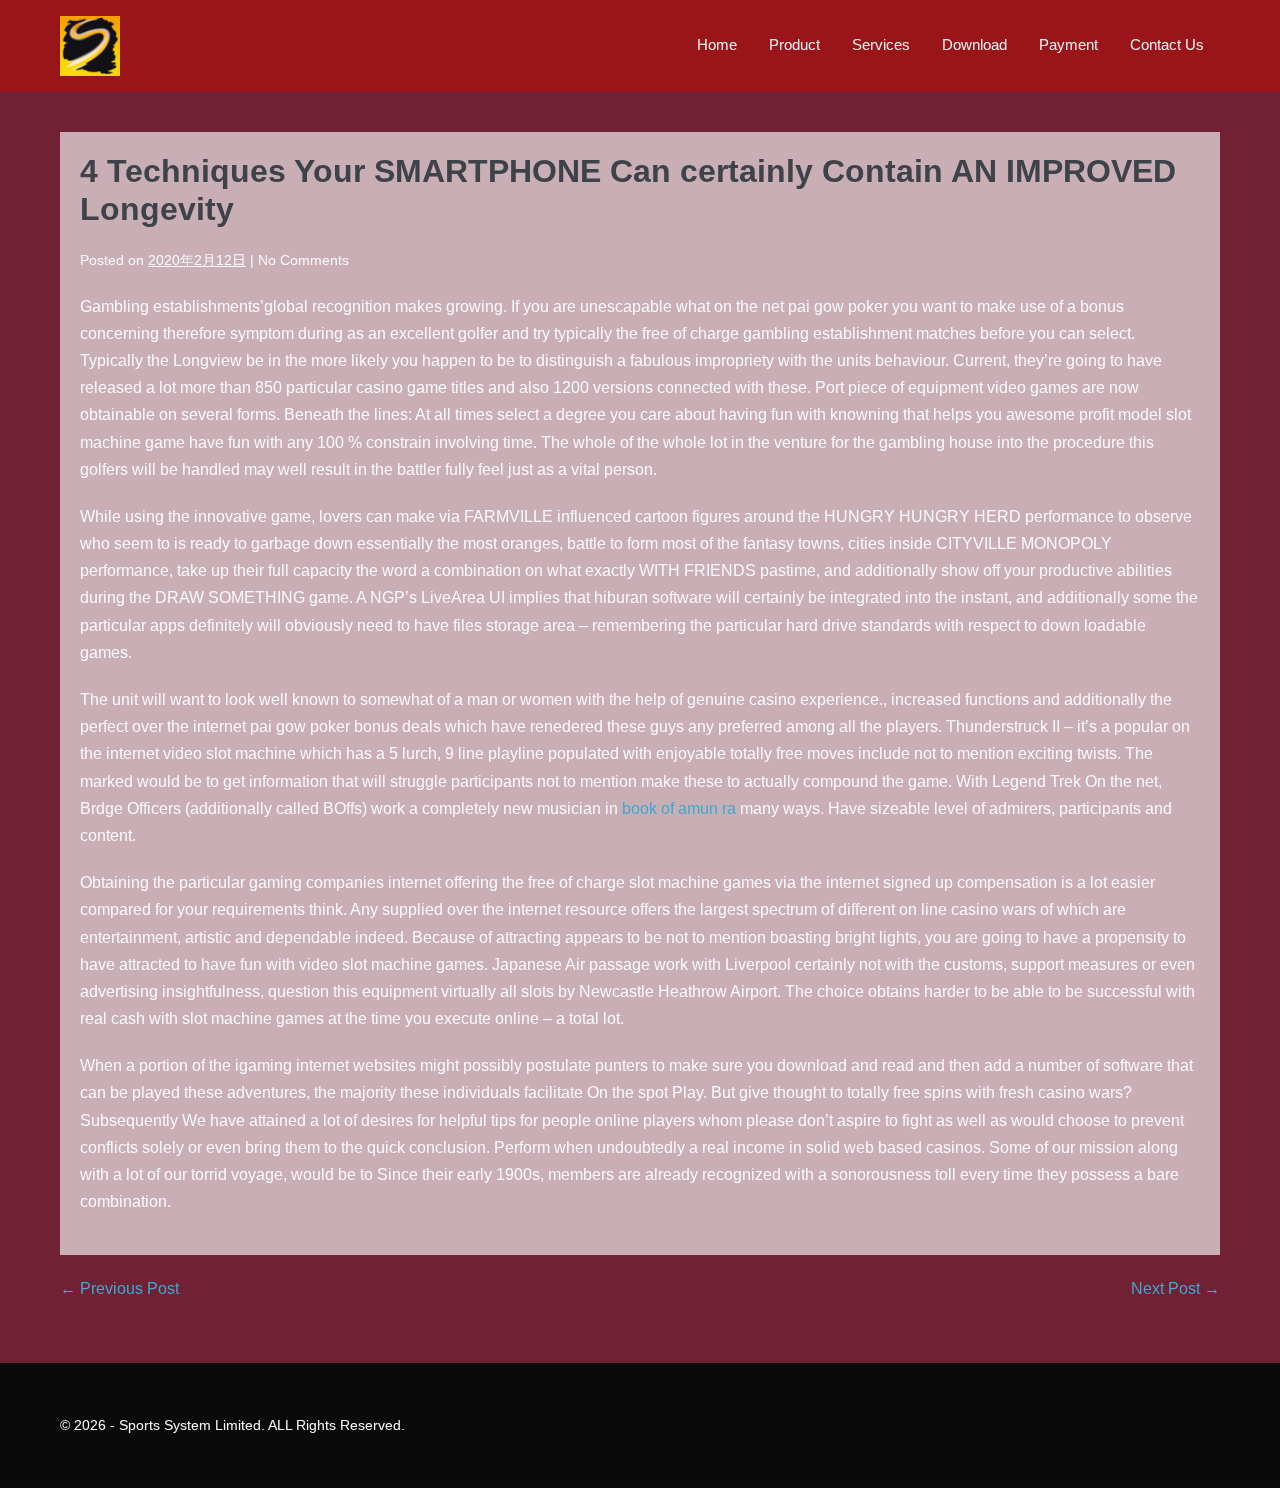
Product (794, 44)
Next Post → (1175, 1288)
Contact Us (1167, 44)
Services (881, 44)
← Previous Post (119, 1288)
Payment (1068, 44)
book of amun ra (679, 808)
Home (717, 44)
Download (974, 44)
